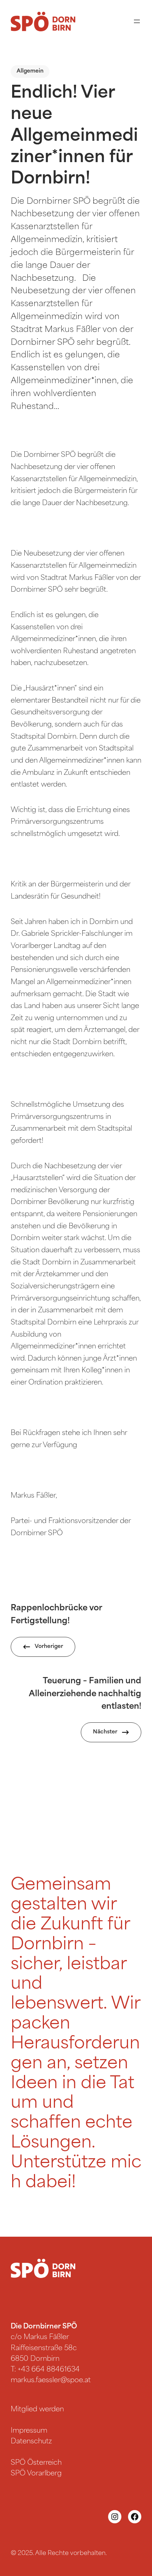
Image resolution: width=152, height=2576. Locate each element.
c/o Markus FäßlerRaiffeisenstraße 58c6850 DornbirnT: (44, 2348)
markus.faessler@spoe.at (51, 2381)
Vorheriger (49, 1647)
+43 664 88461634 (49, 2370)
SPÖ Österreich (36, 2463)
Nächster (105, 1732)
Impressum (29, 2431)
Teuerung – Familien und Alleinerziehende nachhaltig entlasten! (85, 1694)
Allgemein (30, 71)
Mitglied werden (37, 2410)
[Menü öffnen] (137, 21)
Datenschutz (31, 2442)
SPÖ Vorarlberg (36, 2474)
